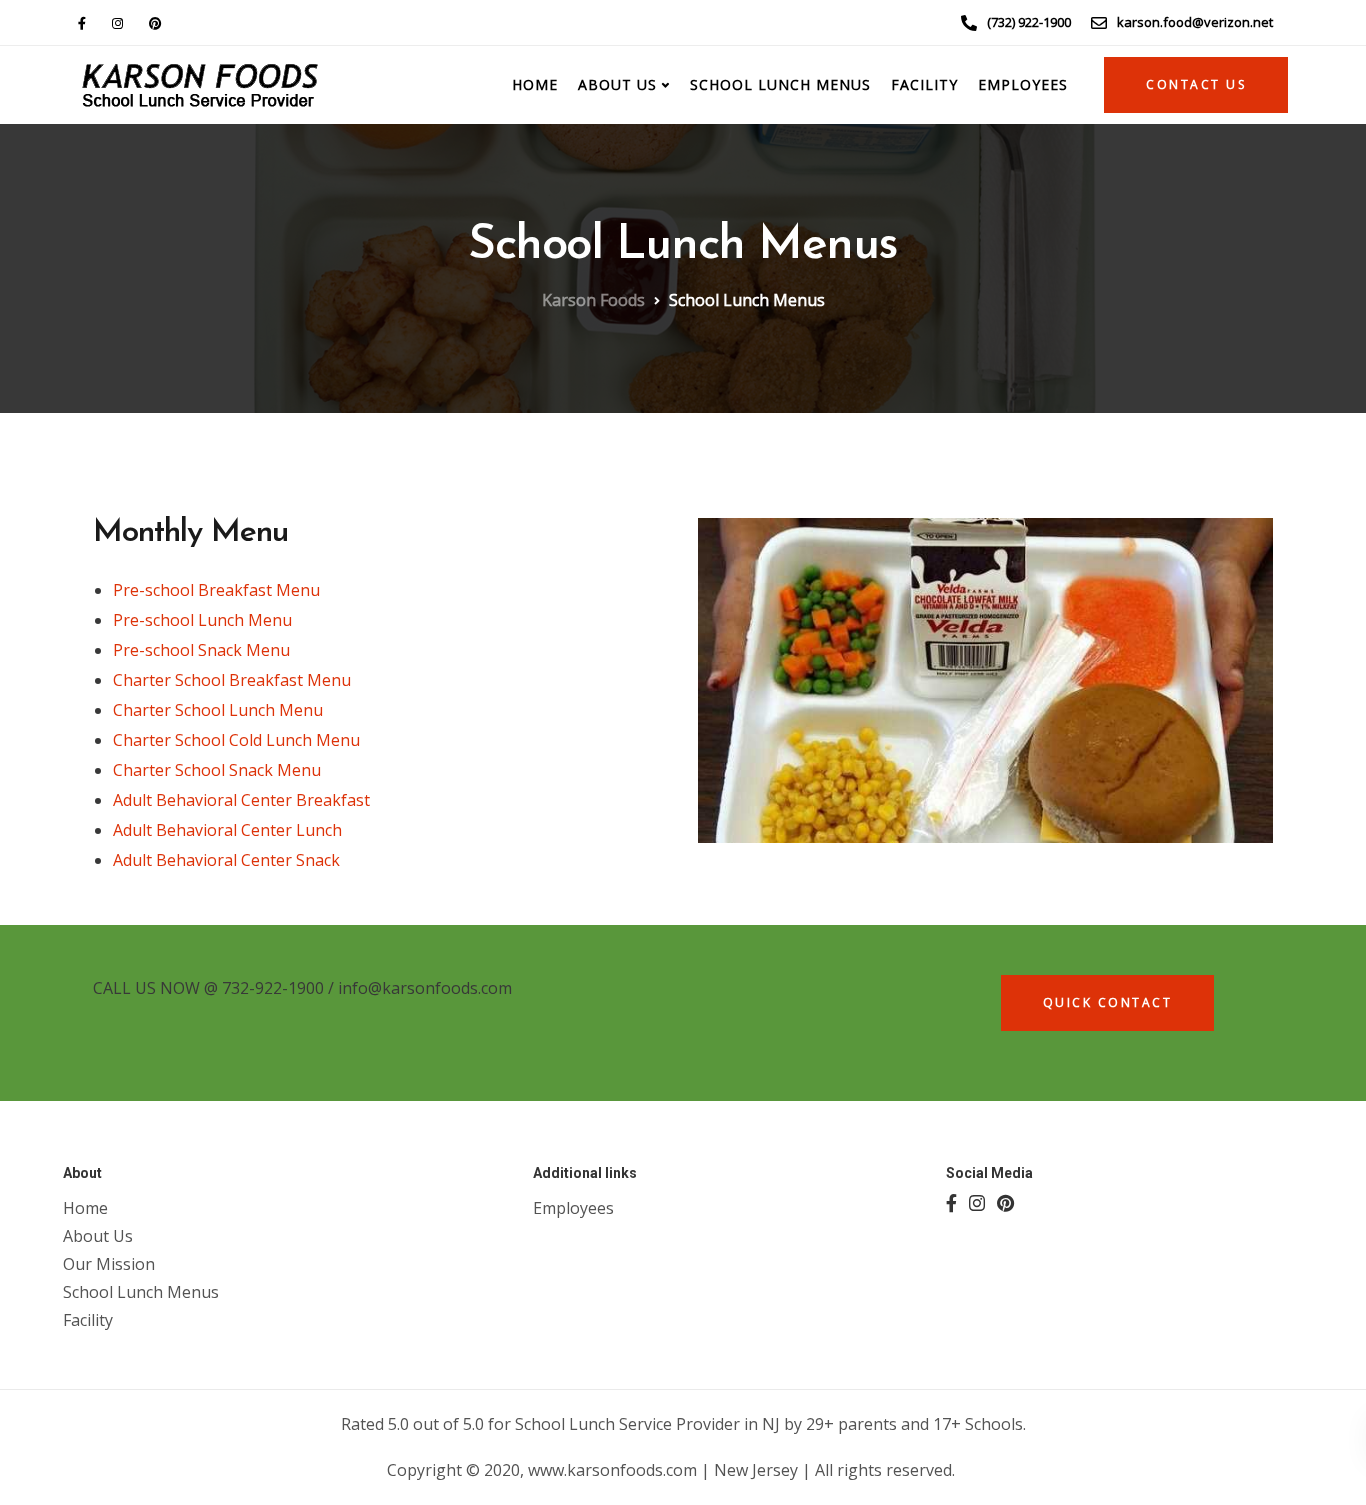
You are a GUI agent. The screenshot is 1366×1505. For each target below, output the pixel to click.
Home (535, 84)
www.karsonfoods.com (614, 1470)
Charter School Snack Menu (217, 770)
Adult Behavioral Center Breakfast (241, 800)
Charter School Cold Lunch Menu (236, 740)
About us (617, 84)
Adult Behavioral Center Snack (226, 860)
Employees (1023, 84)
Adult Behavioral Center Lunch (227, 830)
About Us (98, 1236)
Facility (924, 84)
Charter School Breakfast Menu (232, 680)
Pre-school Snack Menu (201, 650)
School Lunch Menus (780, 84)
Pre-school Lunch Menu (202, 620)
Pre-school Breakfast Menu (216, 590)
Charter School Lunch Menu (218, 710)
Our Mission (109, 1264)
